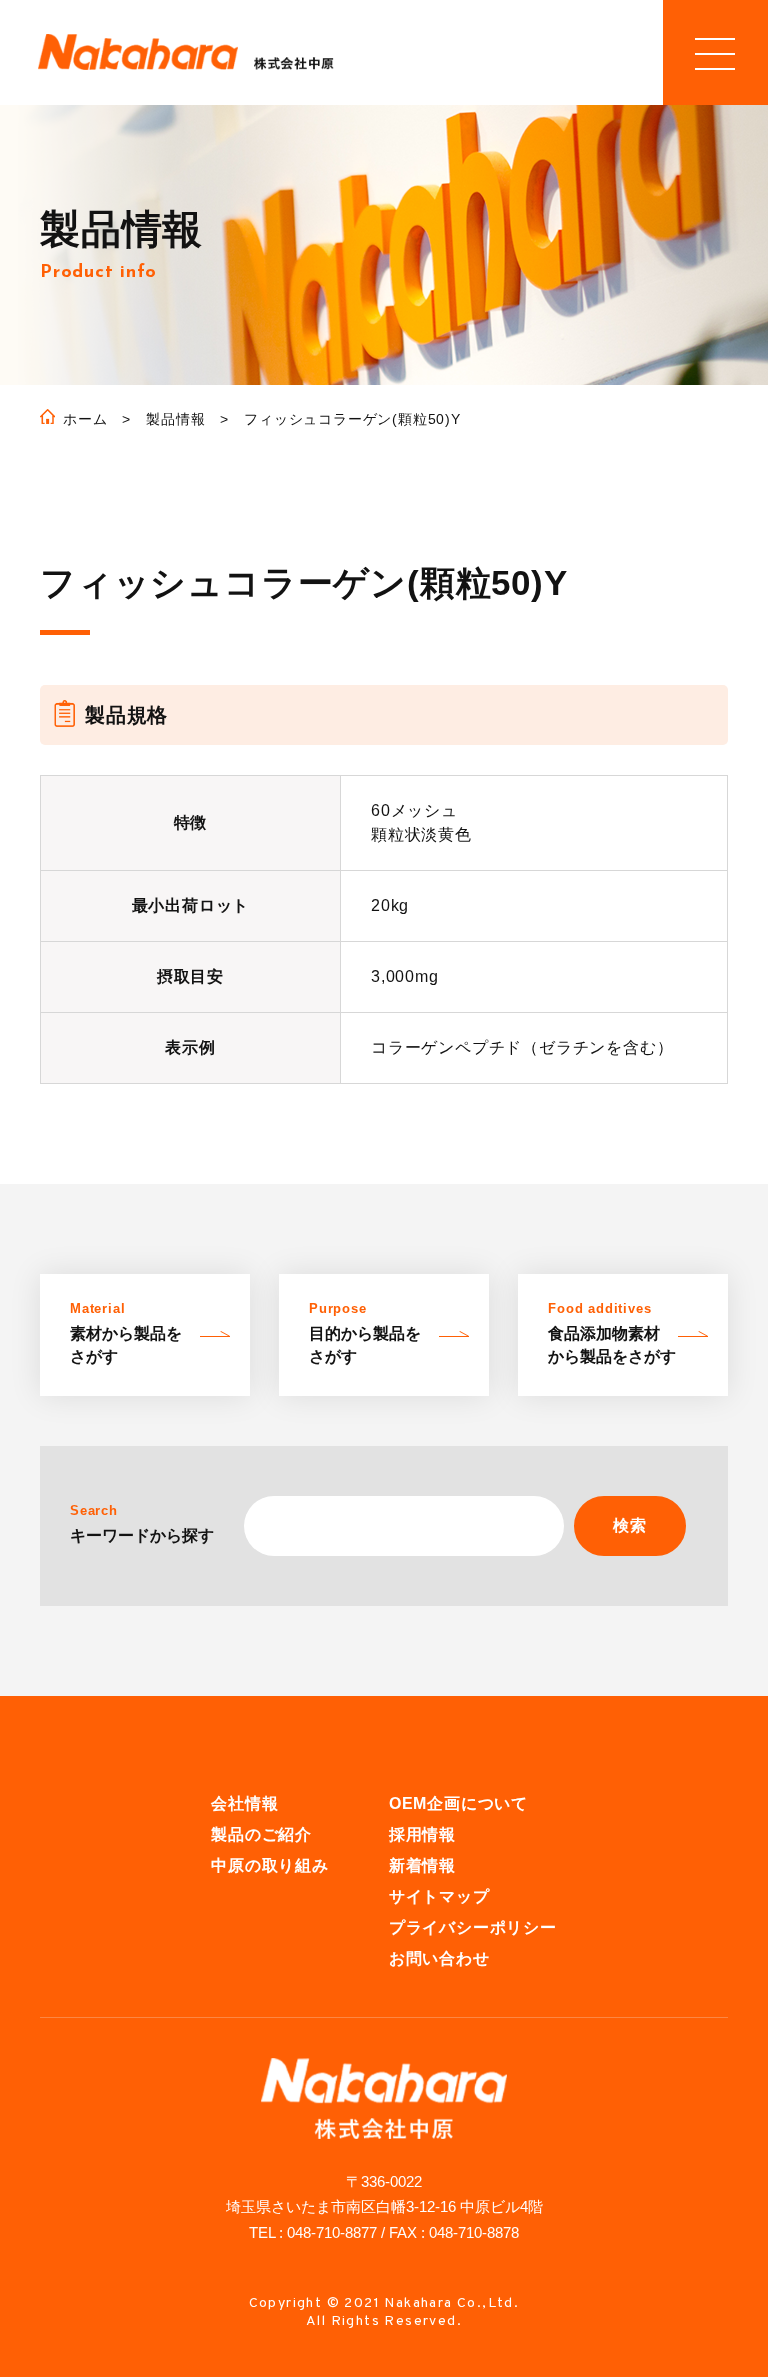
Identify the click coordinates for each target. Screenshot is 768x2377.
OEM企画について (458, 1803)
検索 (630, 1525)
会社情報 (244, 1803)
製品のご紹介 (261, 1834)
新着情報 (422, 1865)
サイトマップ (439, 1896)
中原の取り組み (270, 1865)
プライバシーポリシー (473, 1927)
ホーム (85, 419)
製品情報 (175, 419)
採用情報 (422, 1834)
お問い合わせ (439, 1958)
